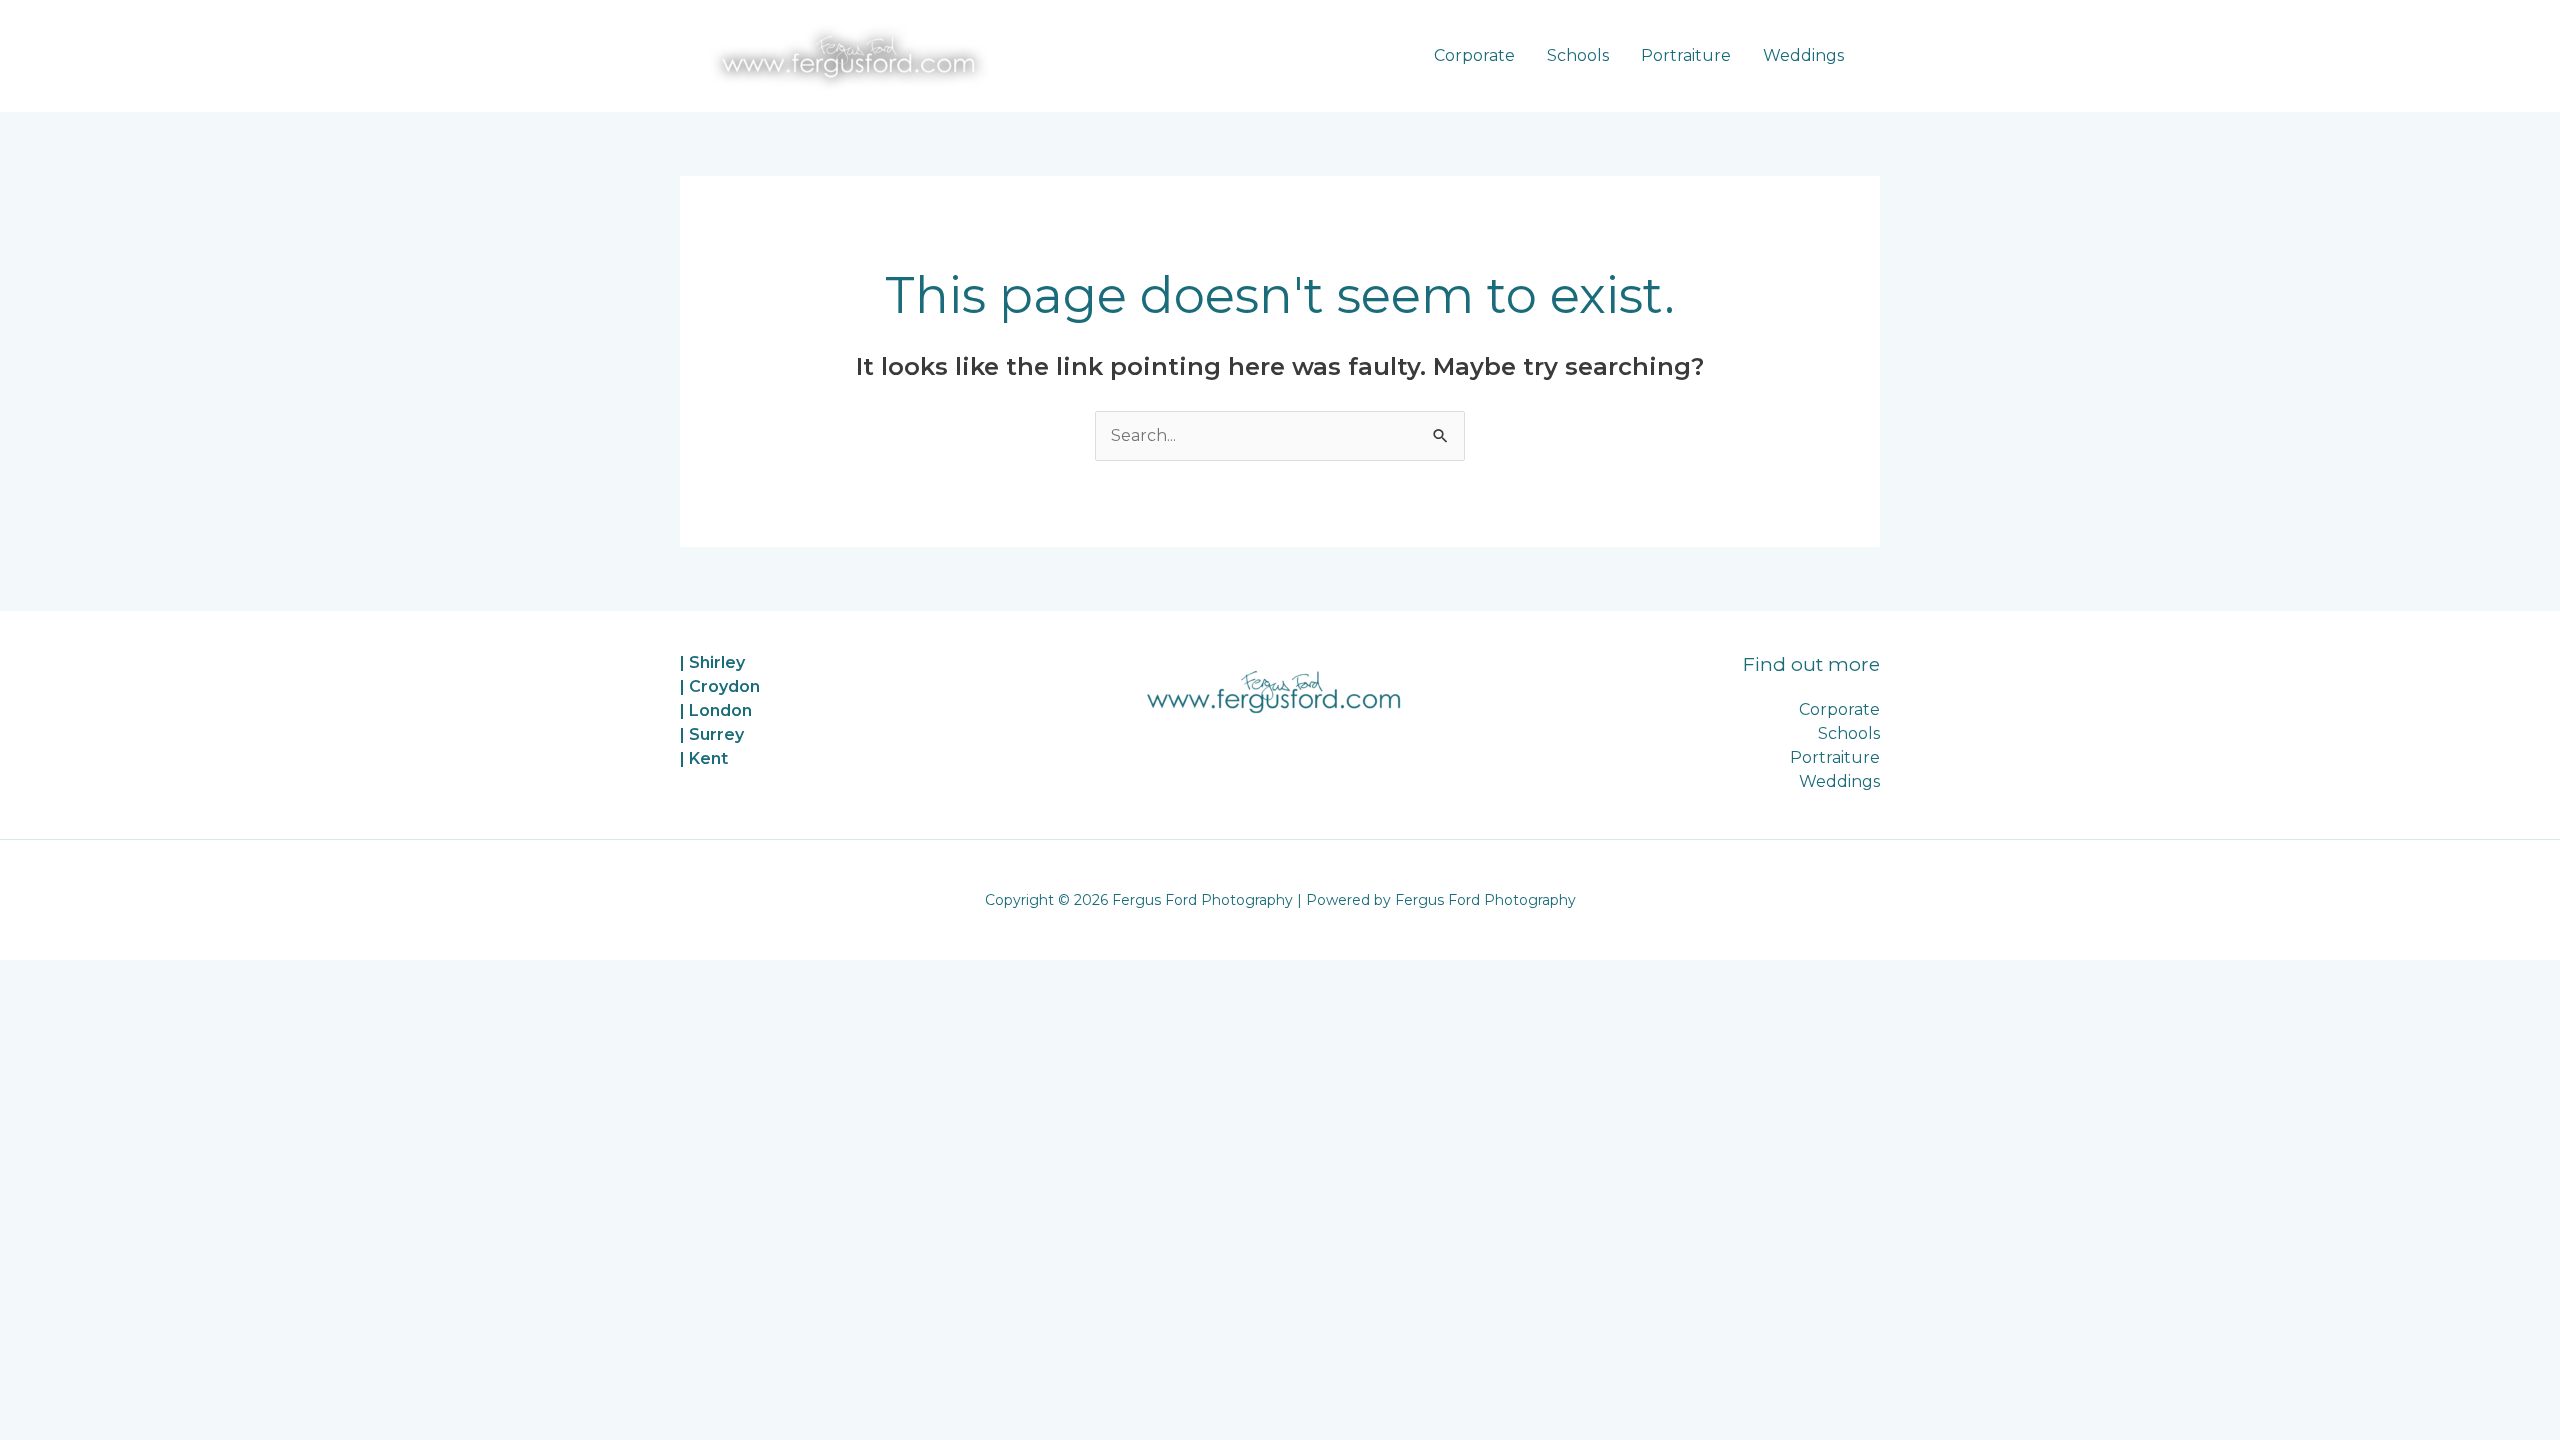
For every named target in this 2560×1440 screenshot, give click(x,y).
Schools (1578, 55)
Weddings (1803, 55)
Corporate (1474, 55)
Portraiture (1686, 55)
